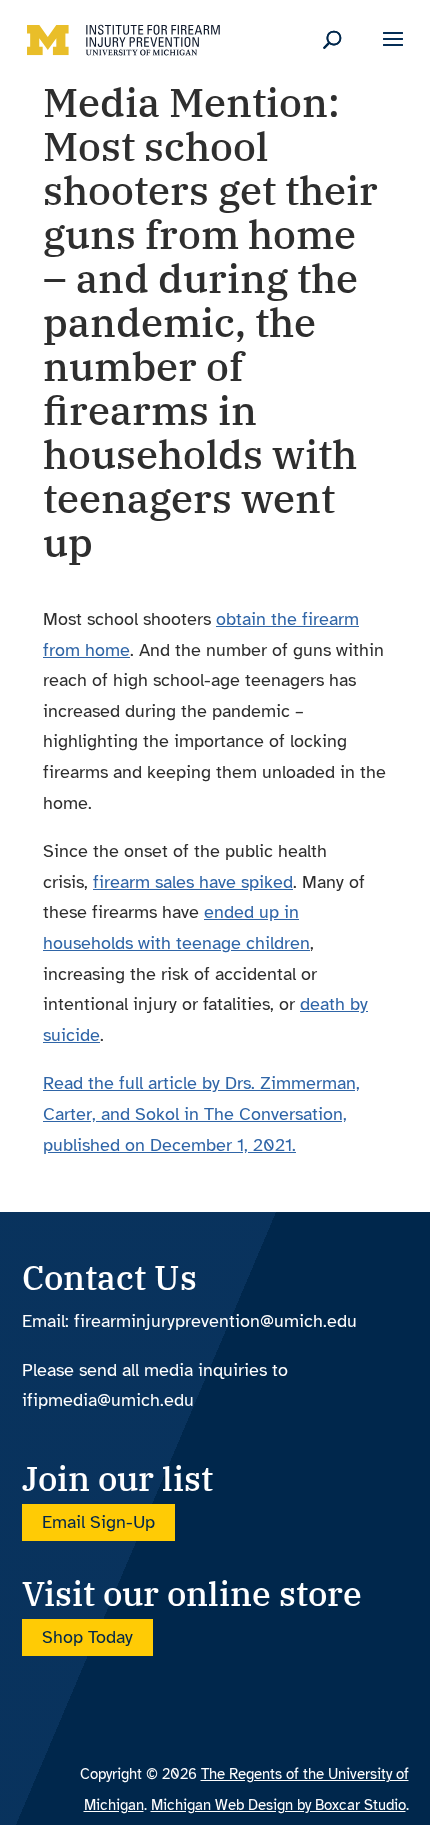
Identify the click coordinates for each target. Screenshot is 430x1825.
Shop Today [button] (87, 1637)
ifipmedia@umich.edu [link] (108, 1400)
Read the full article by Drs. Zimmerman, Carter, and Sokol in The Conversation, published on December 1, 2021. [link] (201, 1113)
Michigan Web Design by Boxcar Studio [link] (278, 1805)
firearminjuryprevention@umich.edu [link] (215, 1321)
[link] (124, 38)
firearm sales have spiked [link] (193, 882)
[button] (393, 52)
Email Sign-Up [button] (98, 1523)
